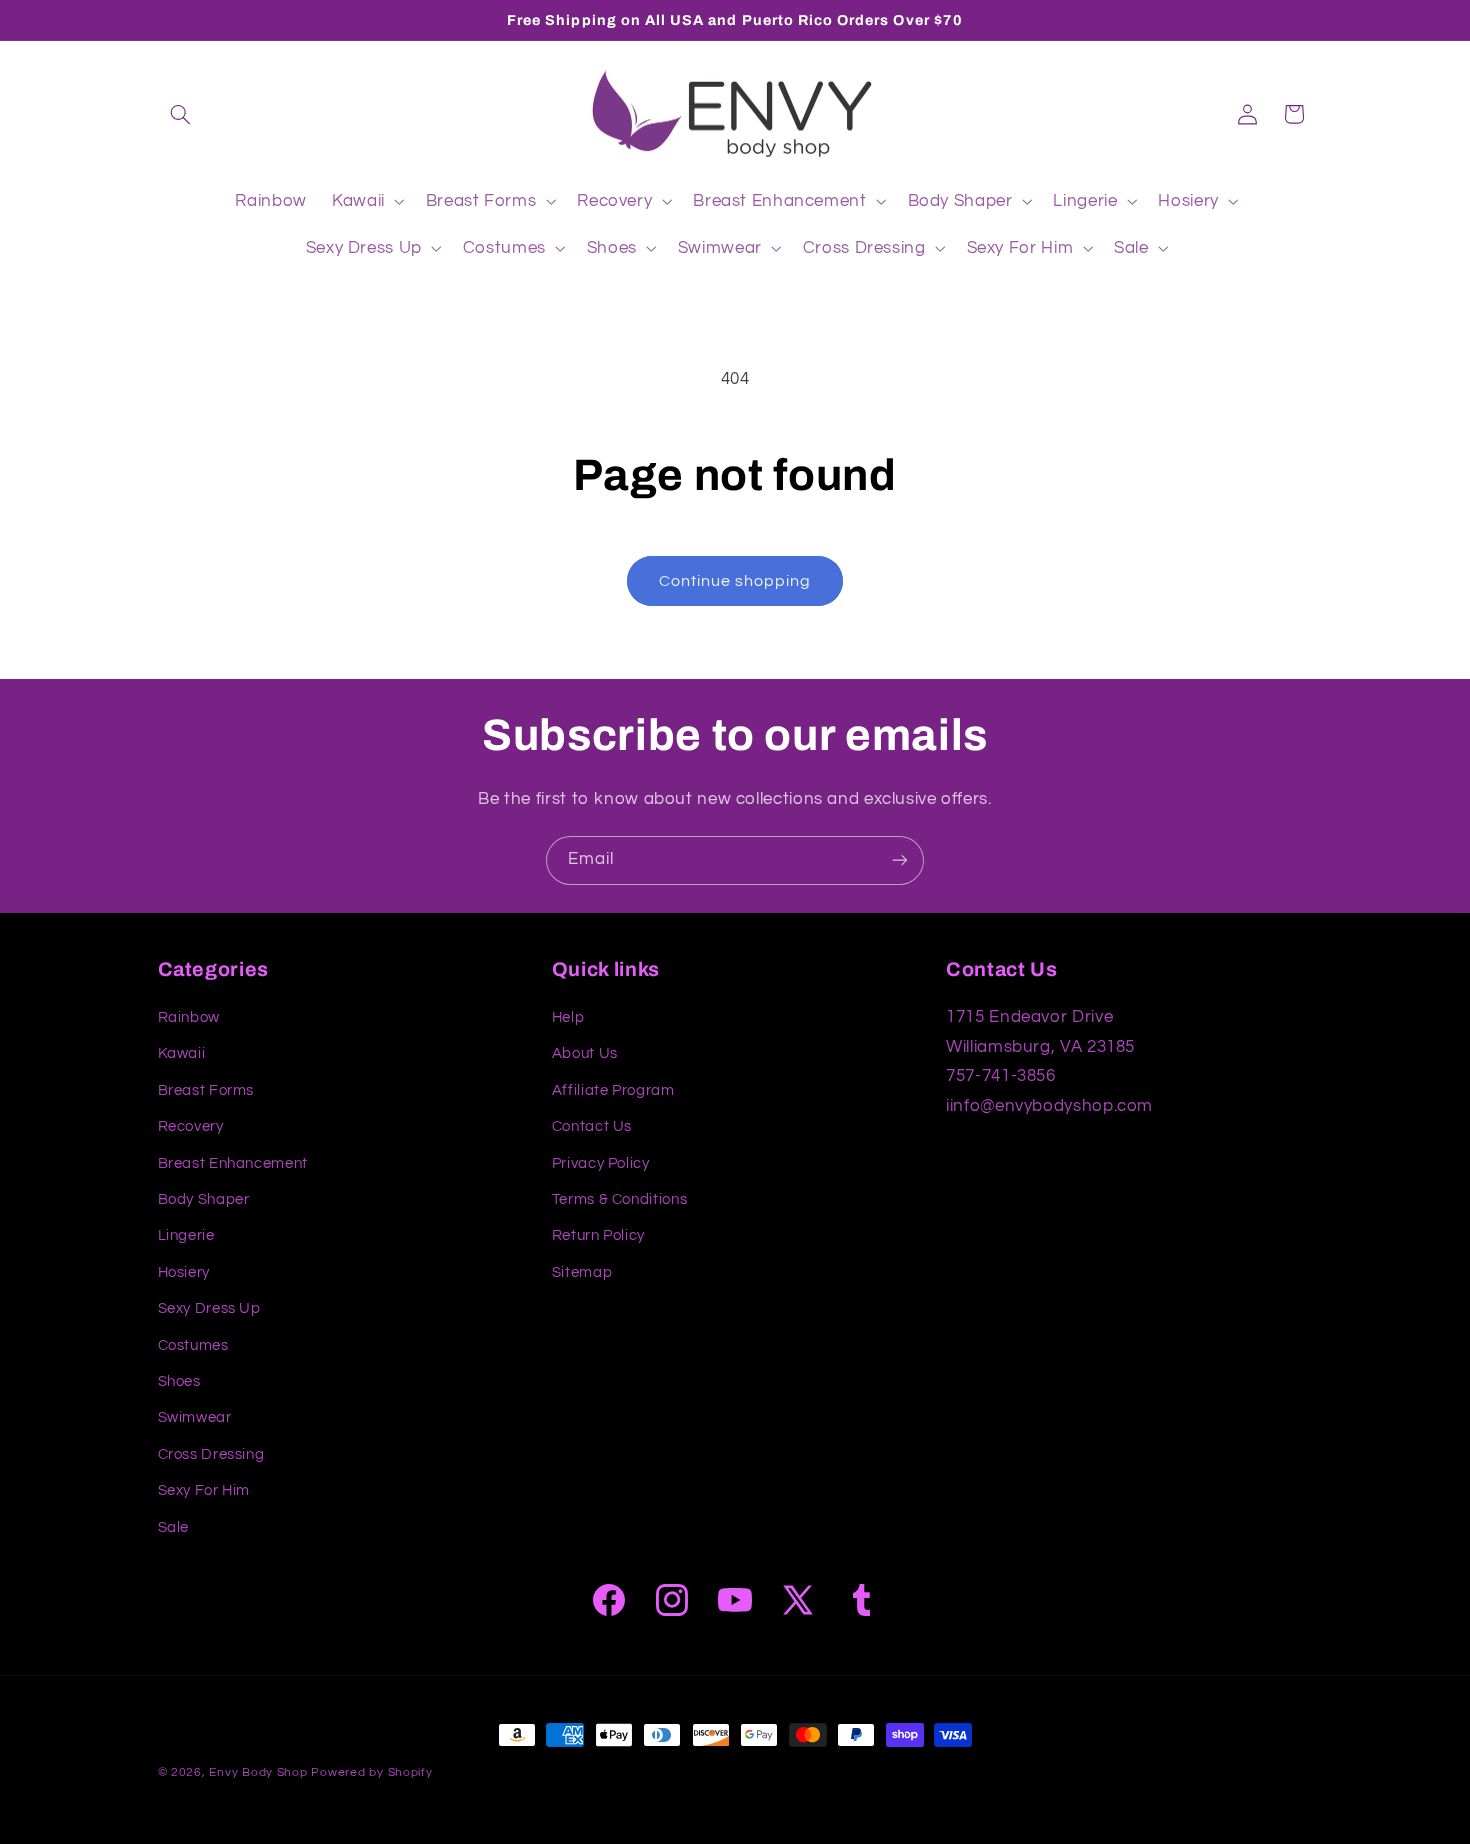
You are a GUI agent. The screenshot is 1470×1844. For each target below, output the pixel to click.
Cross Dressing (211, 1454)
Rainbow (189, 1017)
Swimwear (195, 1418)
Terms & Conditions (619, 1199)
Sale (174, 1527)
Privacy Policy (601, 1163)
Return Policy (598, 1236)
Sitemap (582, 1272)
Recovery (191, 1126)
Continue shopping (735, 581)
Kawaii (182, 1054)
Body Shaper (204, 1199)
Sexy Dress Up (209, 1308)
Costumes (193, 1345)
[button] (181, 114)
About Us (585, 1054)
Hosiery (184, 1272)
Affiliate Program (613, 1090)
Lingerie (186, 1236)
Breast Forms (206, 1090)
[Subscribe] (900, 860)
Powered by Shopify (371, 1772)
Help (568, 1017)
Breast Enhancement (233, 1163)
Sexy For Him (204, 1490)
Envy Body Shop (258, 1772)
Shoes (179, 1381)
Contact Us (592, 1126)
